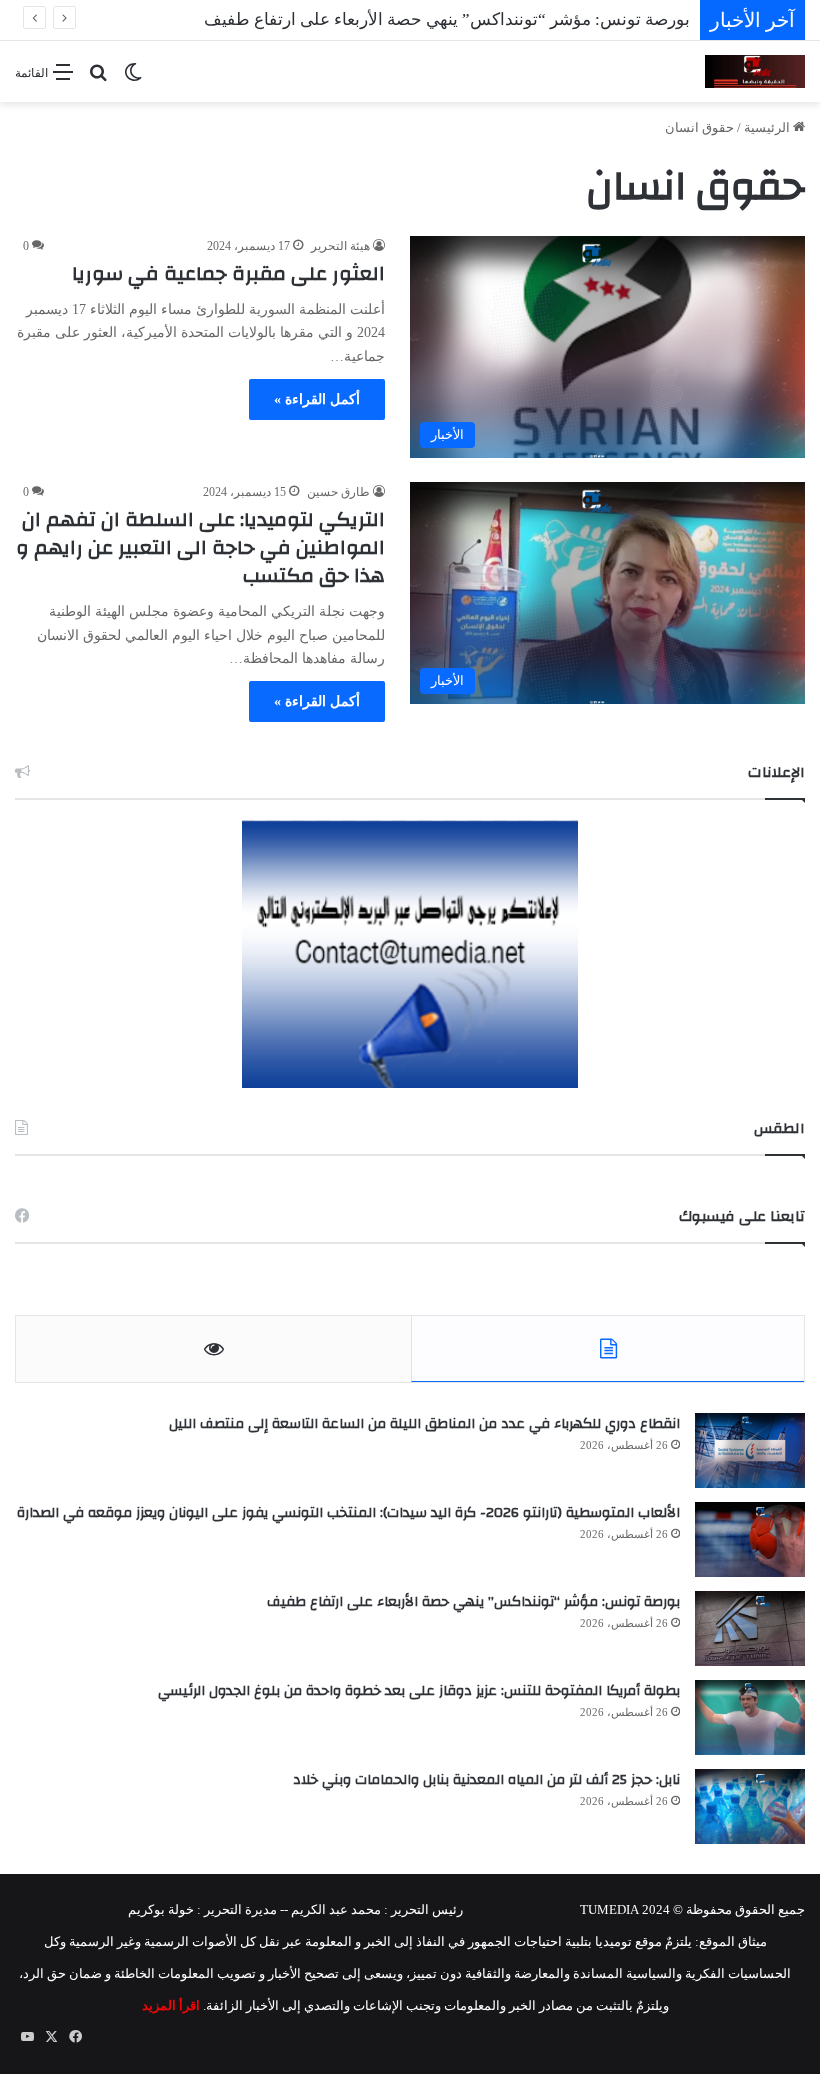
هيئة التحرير (340, 246)
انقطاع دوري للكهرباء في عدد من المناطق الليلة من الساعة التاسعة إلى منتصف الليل (424, 1424)
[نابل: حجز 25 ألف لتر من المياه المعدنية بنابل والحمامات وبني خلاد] (750, 1806)
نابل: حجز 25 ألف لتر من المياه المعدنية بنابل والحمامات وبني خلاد (486, 1780)
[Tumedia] (755, 71)
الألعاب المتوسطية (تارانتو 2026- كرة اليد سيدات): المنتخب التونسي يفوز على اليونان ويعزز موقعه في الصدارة (348, 1513)
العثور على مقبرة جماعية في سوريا (228, 273)
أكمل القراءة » (317, 399)
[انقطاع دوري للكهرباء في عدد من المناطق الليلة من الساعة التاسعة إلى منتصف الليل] (750, 1450)
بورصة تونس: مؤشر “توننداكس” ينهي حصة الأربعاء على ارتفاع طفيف (473, 1602)
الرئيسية (768, 127)
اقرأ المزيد (171, 2005)
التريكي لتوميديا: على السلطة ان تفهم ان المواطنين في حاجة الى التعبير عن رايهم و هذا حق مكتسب (200, 547)
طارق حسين (338, 492)
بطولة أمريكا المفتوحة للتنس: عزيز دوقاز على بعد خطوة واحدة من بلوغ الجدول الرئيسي (419, 1691)
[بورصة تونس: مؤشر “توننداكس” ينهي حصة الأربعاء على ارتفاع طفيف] (750, 1628)
